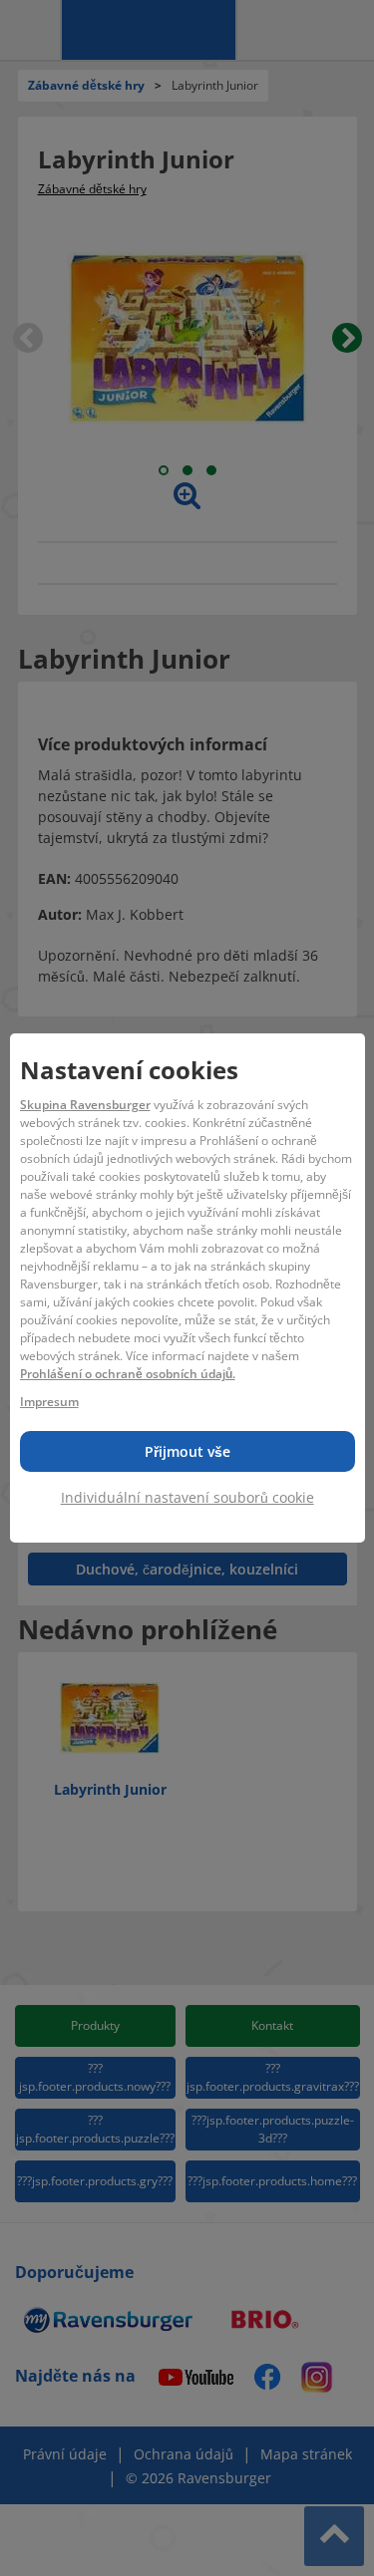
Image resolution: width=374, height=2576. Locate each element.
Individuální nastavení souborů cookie (187, 1497)
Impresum (49, 1402)
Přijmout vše (187, 1451)
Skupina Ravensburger (85, 1105)
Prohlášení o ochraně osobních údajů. (128, 1374)
